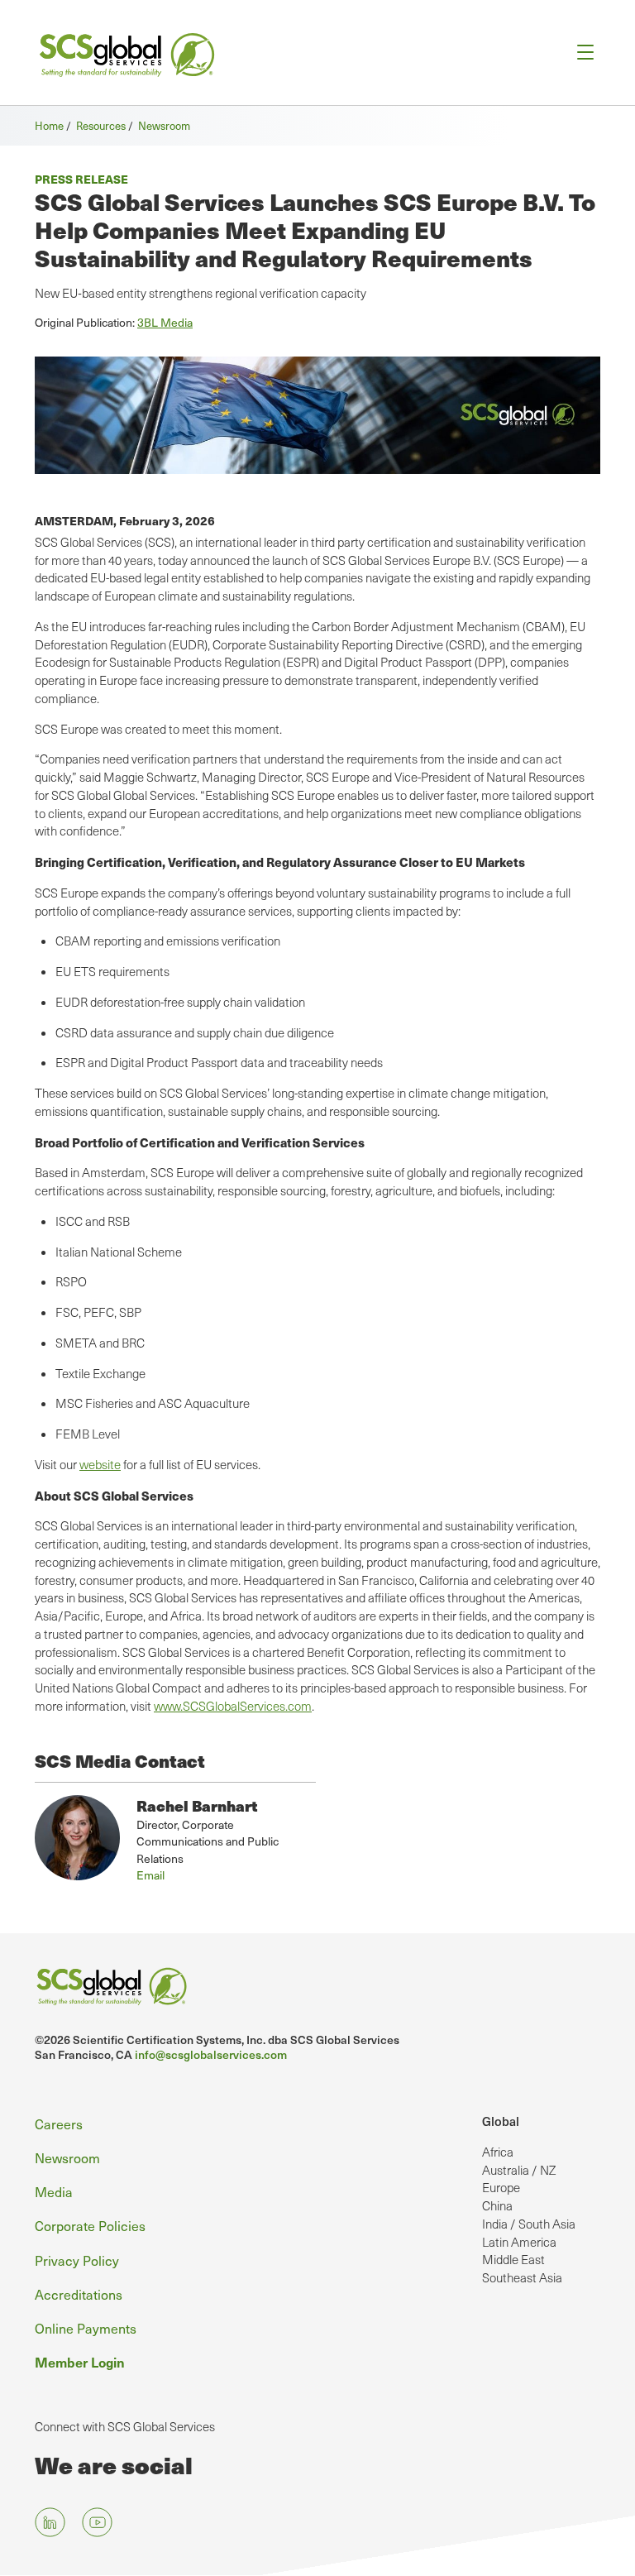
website (100, 1464)
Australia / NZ (519, 2170)
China (497, 2205)
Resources (101, 125)
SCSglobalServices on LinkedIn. (50, 2522)
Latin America (519, 2242)
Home (49, 125)
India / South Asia (529, 2224)
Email (150, 1875)
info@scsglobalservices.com (211, 2054)
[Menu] (580, 53)
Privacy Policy (77, 2260)
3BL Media (165, 322)
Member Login (80, 2362)
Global (501, 2121)
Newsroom (164, 125)
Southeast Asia (522, 2277)
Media (54, 2191)
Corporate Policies (90, 2225)
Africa (498, 2152)
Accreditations (79, 2294)
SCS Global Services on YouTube (97, 2522)
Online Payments (86, 2328)
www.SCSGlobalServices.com (233, 1706)
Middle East (513, 2259)
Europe (501, 2187)
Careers (59, 2124)
